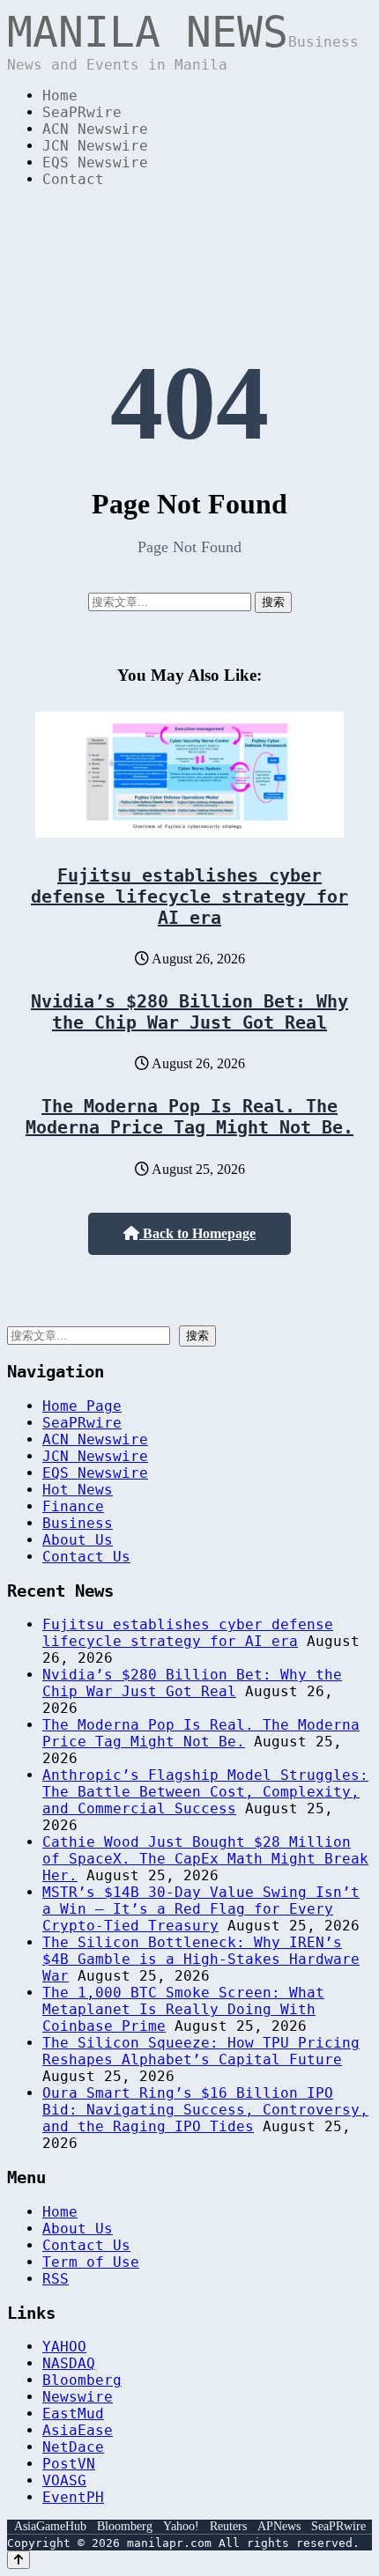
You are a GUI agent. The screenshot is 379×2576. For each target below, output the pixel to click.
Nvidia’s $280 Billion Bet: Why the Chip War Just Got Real (189, 1012)
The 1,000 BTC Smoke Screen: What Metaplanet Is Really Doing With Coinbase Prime (183, 2009)
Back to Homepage (197, 1233)
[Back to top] (19, 2560)
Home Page (82, 1406)
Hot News (78, 1490)
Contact (73, 179)
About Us (78, 1540)
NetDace (73, 2447)
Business (78, 1523)
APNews (279, 2526)
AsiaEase (78, 2430)
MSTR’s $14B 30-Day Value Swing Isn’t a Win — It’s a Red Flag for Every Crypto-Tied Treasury (201, 1909)
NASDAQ (69, 2363)
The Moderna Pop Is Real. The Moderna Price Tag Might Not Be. (189, 1117)
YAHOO (64, 2347)
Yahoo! (181, 2526)
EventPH (73, 2497)
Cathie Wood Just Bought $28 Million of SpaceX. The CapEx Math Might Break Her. (205, 1859)
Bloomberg (82, 2380)
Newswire (78, 2397)
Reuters (228, 2526)
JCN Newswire (95, 146)
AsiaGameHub (50, 2526)
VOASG (64, 2480)
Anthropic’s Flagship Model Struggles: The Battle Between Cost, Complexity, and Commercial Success (205, 1792)
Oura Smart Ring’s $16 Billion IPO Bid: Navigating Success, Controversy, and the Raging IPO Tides (205, 2110)
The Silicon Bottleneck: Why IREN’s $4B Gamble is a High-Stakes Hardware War (201, 1959)
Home (60, 96)
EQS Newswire (95, 162)
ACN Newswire (95, 129)
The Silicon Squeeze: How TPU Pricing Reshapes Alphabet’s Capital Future (201, 2051)
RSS (56, 2279)
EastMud (73, 2414)
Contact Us (86, 1557)
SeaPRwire (82, 112)
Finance (73, 1506)
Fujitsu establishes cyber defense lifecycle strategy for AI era (189, 897)
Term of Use (91, 2262)
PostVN (69, 2464)
